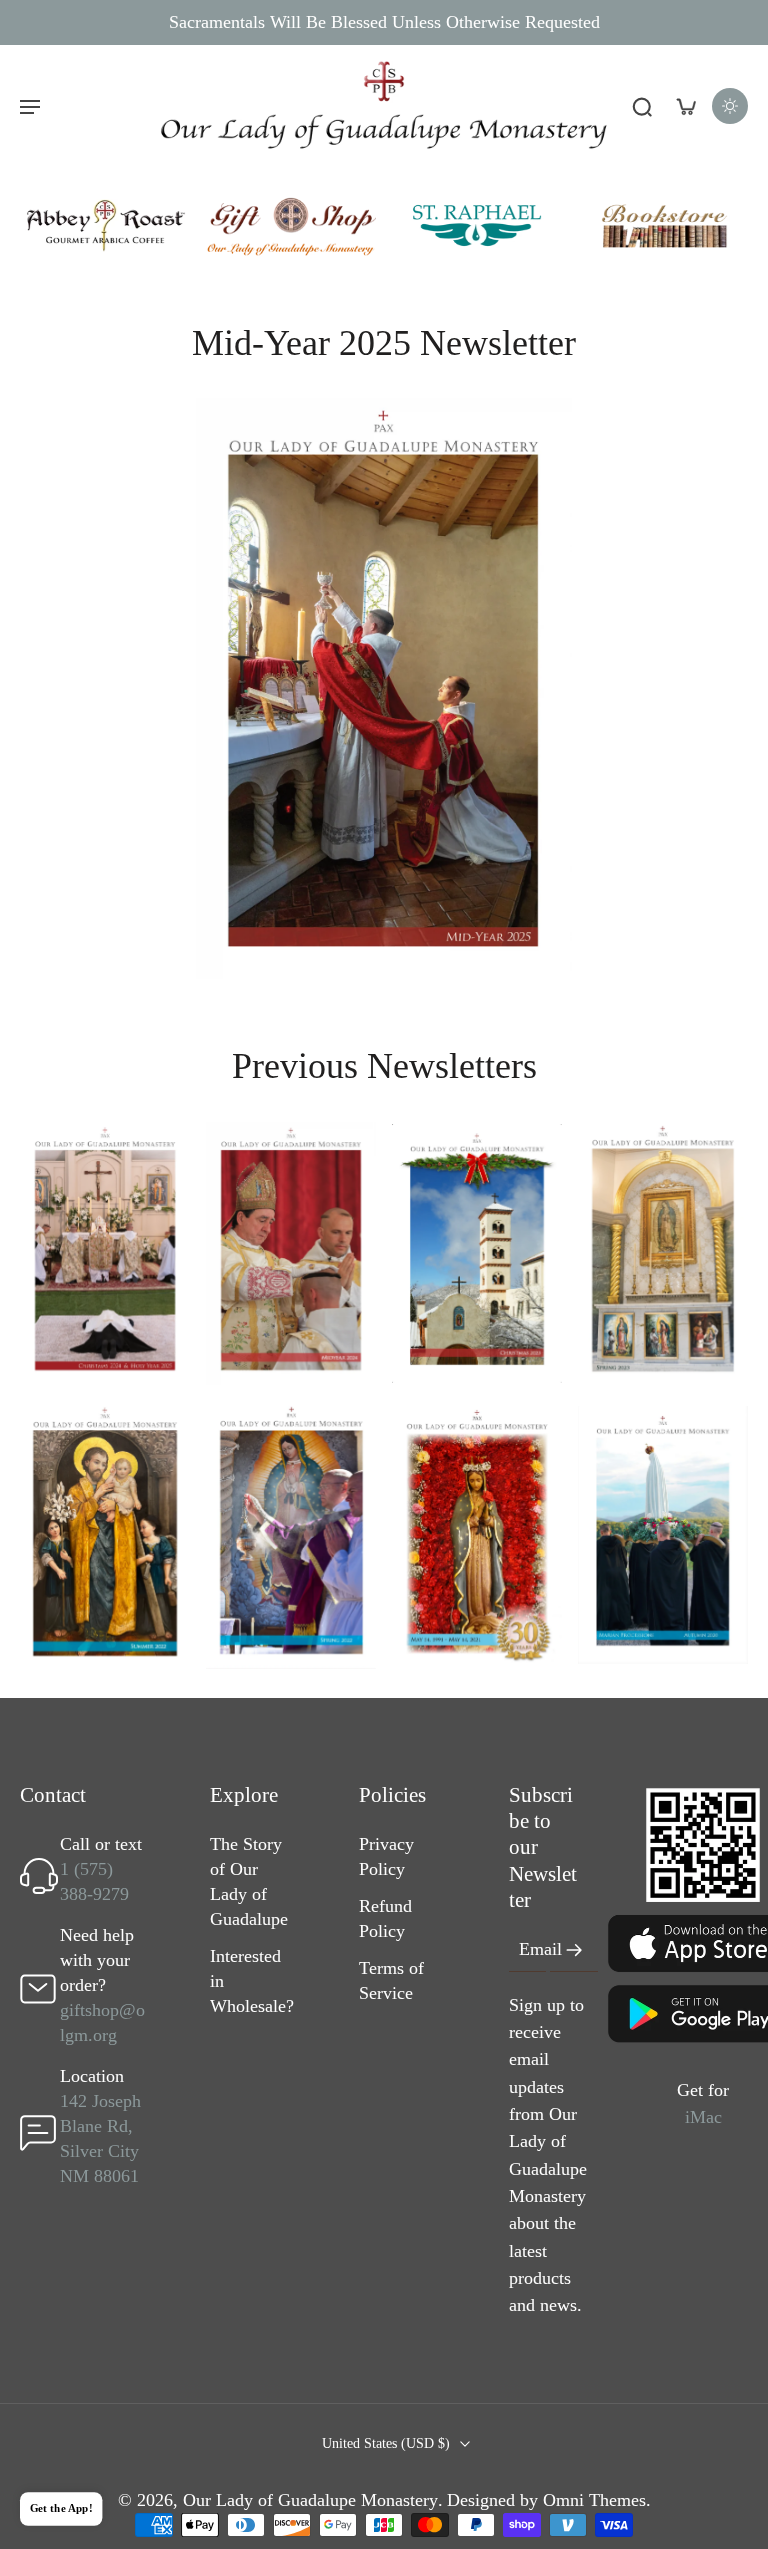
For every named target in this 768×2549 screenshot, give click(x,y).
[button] (30, 106)
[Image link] (105, 225)
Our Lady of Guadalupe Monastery (310, 2500)
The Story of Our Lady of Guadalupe (249, 1882)
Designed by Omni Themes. (549, 2500)
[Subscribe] (574, 1950)
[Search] (642, 106)
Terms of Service (391, 1981)
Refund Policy (385, 1919)
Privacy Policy (386, 1857)
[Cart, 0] (686, 106)
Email (540, 1950)
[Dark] (730, 106)
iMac (703, 2117)
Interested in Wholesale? (252, 1982)
